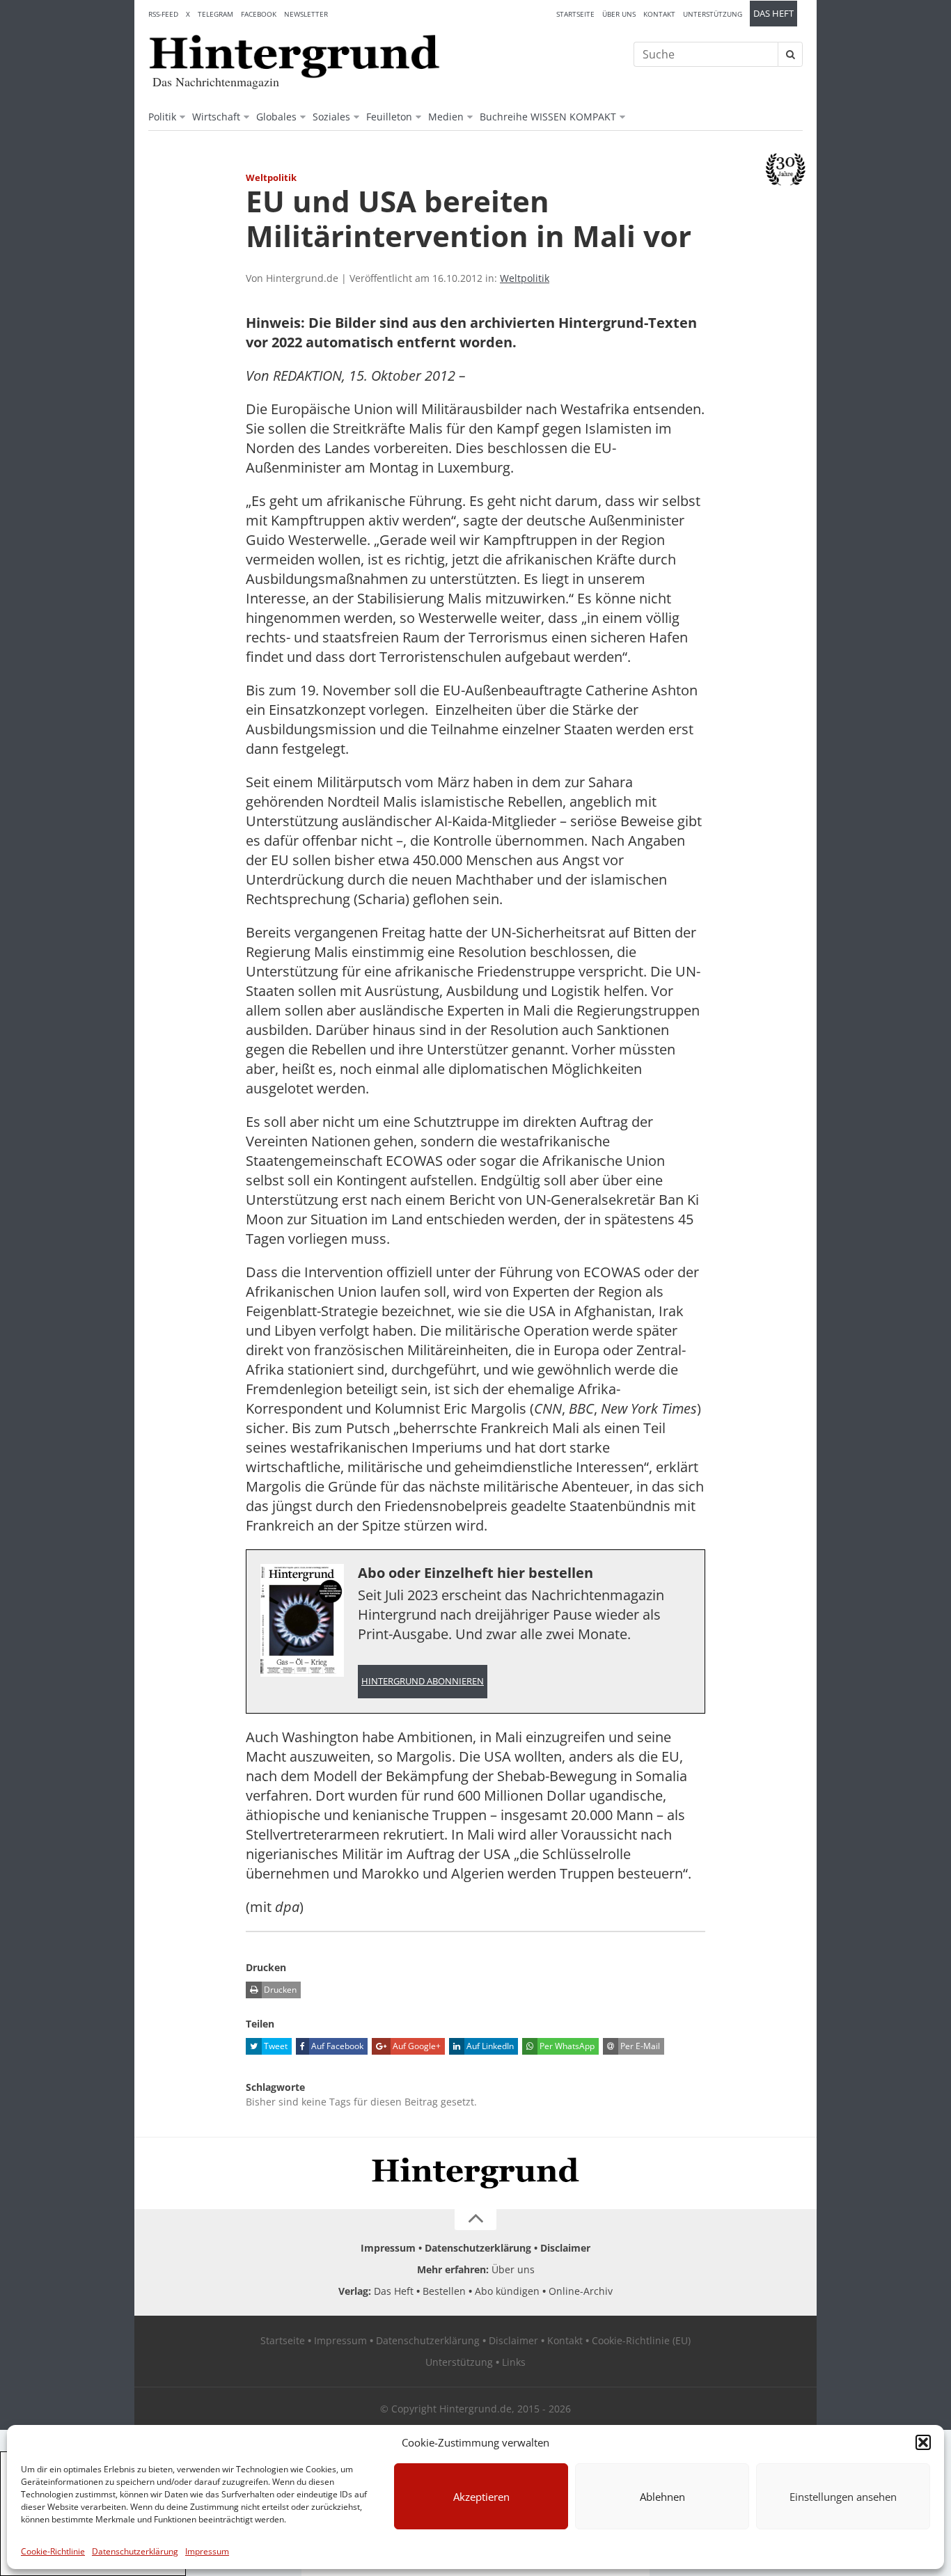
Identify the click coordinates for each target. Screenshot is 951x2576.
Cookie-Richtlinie (53, 2551)
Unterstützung (713, 14)
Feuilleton (389, 117)
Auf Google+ (416, 2046)
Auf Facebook (336, 2046)
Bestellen (444, 2291)
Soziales (331, 117)
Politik (162, 117)
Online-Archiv (581, 2291)
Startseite (575, 14)
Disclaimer (565, 2248)
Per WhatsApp (566, 2046)
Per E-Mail (639, 2046)
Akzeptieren (481, 2497)
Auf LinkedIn (489, 2046)
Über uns (619, 14)
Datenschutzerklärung (135, 2551)
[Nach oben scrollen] (475, 2220)
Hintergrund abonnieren (423, 1681)
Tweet (275, 2046)
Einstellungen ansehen (843, 2497)
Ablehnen (662, 2497)
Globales (276, 117)
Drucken (279, 1990)
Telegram (215, 14)
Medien (446, 117)
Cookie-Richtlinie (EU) (641, 2340)
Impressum (207, 2551)
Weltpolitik (525, 278)
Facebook (259, 14)
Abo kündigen (507, 2291)
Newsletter (306, 14)
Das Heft (773, 14)
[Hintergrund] (294, 56)
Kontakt (659, 14)
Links (514, 2362)
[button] (923, 2442)
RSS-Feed (163, 14)
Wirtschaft (216, 117)
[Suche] (790, 54)
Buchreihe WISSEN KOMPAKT (548, 117)
